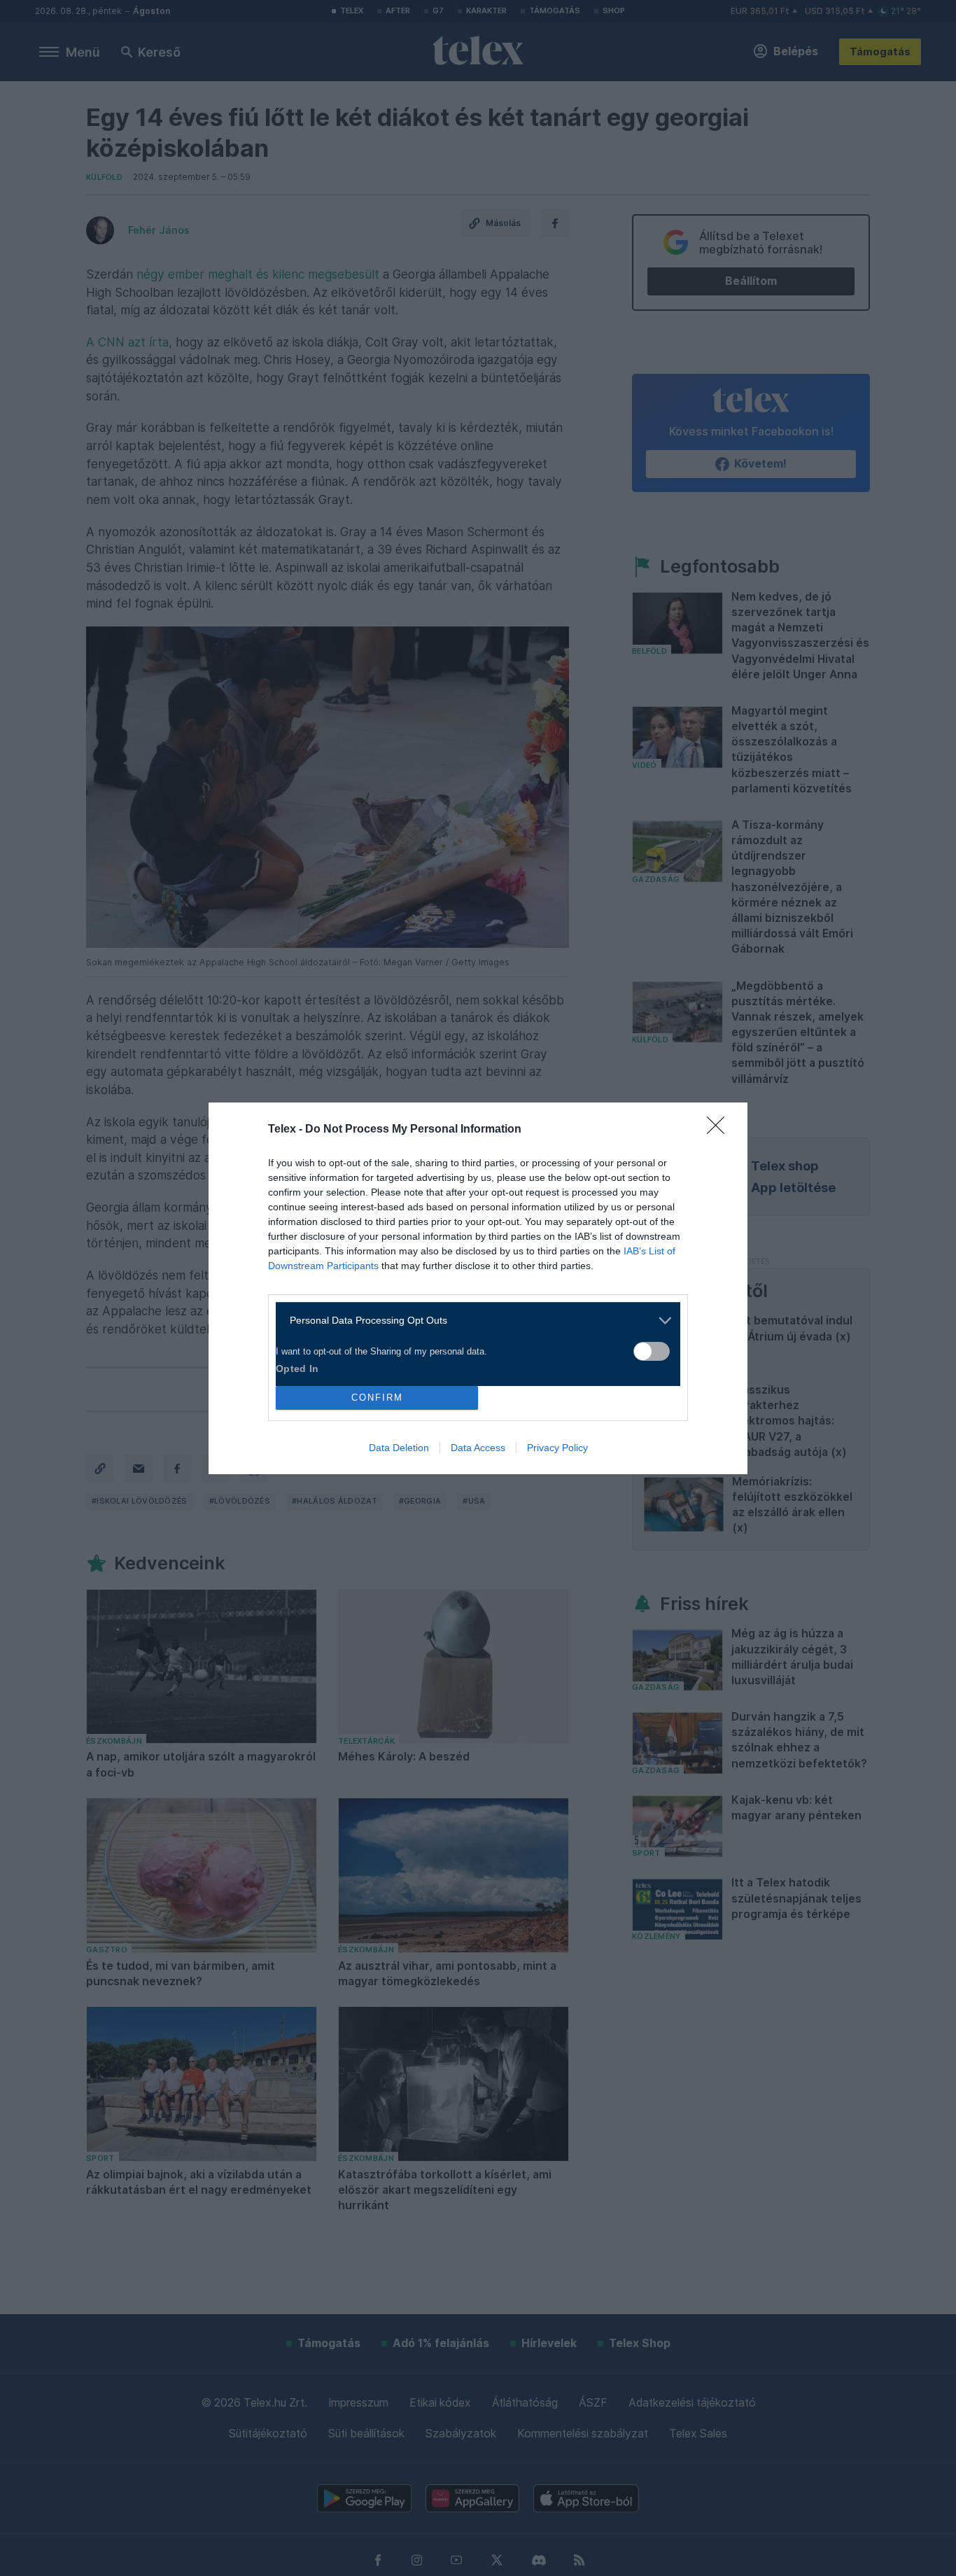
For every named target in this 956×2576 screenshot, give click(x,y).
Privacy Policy (557, 1448)
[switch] (652, 1351)
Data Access (478, 1448)
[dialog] (478, 1288)
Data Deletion (399, 1448)
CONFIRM (377, 1398)
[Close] (720, 1130)
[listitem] (473, 1321)
